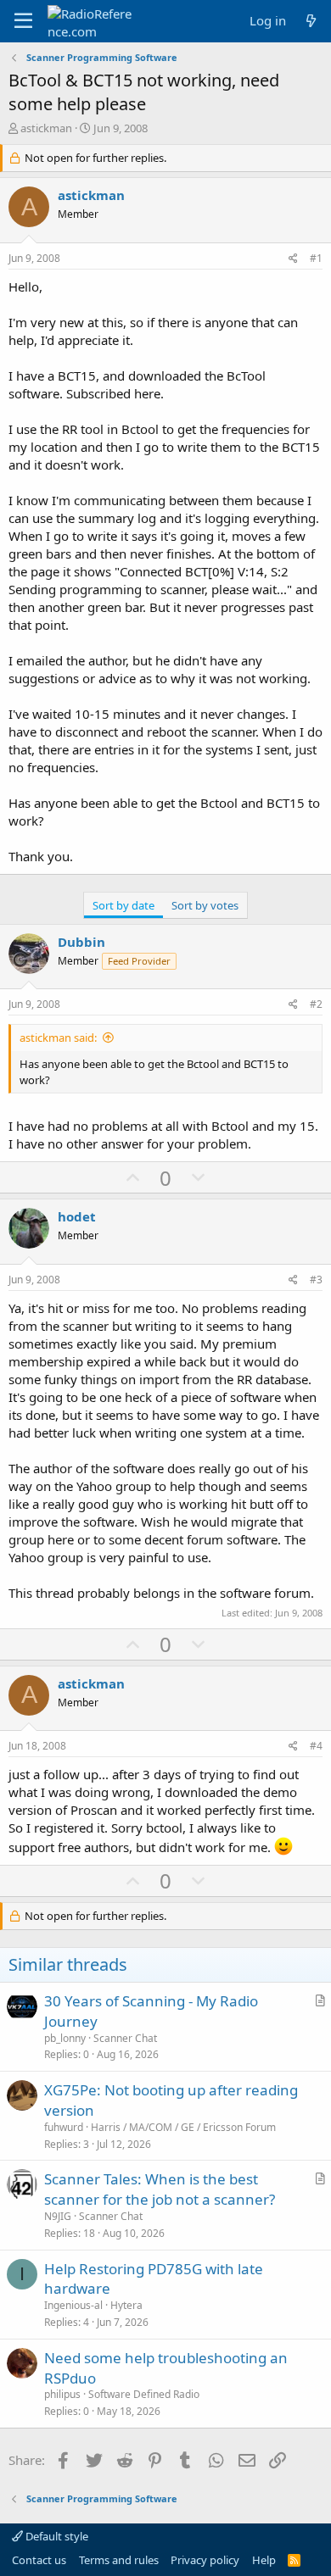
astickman (46, 128)
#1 (316, 258)
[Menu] (23, 21)
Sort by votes (205, 905)
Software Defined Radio (144, 2394)
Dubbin (81, 942)
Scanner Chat (125, 2038)
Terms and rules (119, 2560)
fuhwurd (64, 2127)
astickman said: (58, 1038)
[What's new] (311, 21)
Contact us (39, 2560)
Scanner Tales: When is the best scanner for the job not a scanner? (160, 2189)
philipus (62, 2394)
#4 (316, 1746)
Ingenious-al (73, 2305)
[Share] (293, 259)
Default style (56, 2536)
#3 (316, 1280)
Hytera (126, 2305)
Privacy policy (205, 2560)
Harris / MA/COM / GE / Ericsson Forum (183, 2127)
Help (264, 2560)
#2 (316, 1004)
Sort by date (123, 905)
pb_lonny (65, 2038)
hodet (77, 1216)
